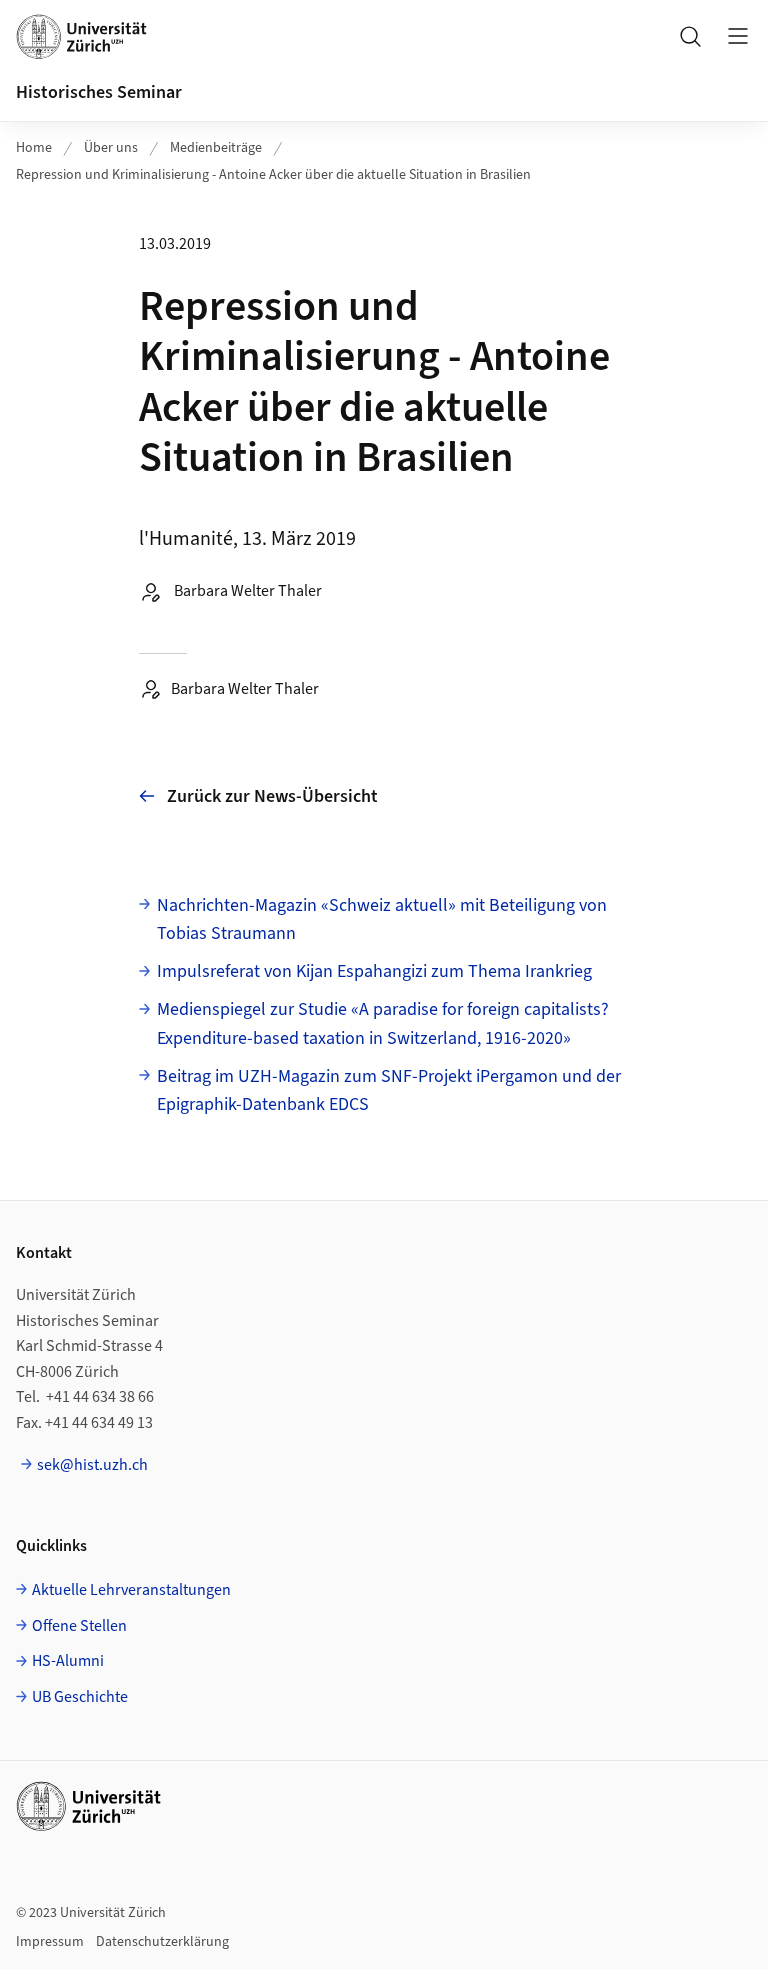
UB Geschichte (80, 1697)
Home (34, 148)
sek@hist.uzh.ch (92, 1465)
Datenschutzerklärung (162, 1942)
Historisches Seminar (99, 92)
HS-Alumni (68, 1661)
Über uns (111, 148)
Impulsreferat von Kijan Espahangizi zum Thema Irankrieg (374, 971)
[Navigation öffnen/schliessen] (738, 36)
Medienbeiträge (216, 148)
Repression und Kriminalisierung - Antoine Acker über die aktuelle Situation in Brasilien (273, 175)
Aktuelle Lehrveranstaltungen (131, 1590)
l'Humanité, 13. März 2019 (247, 539)
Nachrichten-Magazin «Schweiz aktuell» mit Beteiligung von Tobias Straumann (382, 920)
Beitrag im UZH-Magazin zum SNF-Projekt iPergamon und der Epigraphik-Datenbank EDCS (389, 1091)
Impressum (50, 1942)
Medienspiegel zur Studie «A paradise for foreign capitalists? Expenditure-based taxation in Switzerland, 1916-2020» (383, 1024)
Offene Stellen (79, 1626)
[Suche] (690, 36)
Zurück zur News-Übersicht (272, 796)
